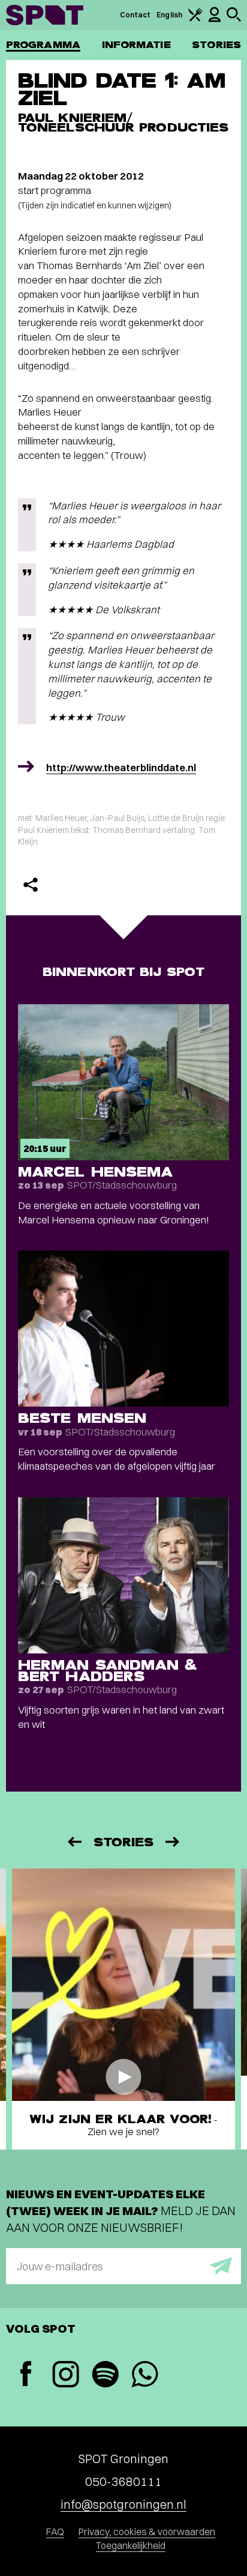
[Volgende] (173, 1842)
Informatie (136, 45)
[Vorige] (74, 1842)
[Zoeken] (234, 19)
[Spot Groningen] (45, 15)
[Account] (215, 20)
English (169, 15)
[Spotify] (105, 2376)
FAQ (55, 2532)
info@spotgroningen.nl (123, 2504)
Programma (43, 45)
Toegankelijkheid (131, 2545)
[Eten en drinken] (195, 19)
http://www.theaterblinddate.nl (121, 767)
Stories (216, 45)
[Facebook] (26, 2375)
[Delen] (31, 885)
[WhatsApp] (144, 2376)
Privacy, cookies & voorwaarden (147, 2532)
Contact (135, 15)
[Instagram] (65, 2376)
